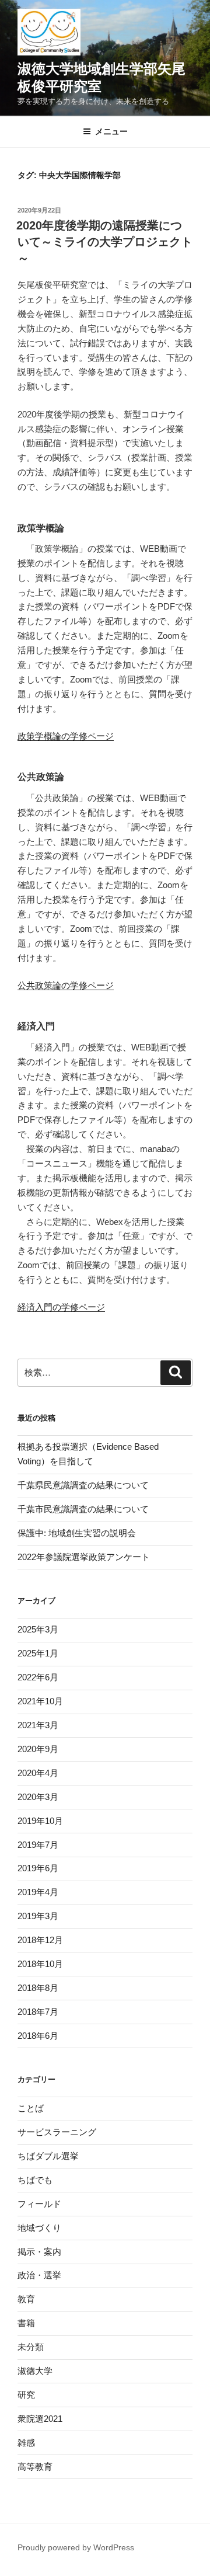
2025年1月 (38, 1653)
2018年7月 (38, 2012)
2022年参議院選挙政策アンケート (84, 1557)
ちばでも (35, 2180)
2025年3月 (38, 1629)
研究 (26, 2395)
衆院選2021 (40, 2419)
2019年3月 (38, 1916)
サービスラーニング (57, 2132)
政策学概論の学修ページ (66, 736)
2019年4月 (38, 1892)
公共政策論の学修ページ (66, 985)
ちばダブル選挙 (48, 2156)
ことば (31, 2108)
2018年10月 (40, 1964)
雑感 (26, 2443)
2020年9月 (38, 1749)
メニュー (111, 131)
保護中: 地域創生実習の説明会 (77, 1533)
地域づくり (39, 2228)
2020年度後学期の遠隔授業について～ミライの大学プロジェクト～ (104, 242)
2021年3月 (38, 1725)
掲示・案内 (39, 2252)
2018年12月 (40, 1940)
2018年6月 (38, 2036)
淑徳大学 (35, 2371)
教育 (26, 2299)
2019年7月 (38, 1845)
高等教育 (35, 2467)
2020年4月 (38, 1773)
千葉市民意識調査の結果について (83, 1509)
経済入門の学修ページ (61, 1307)
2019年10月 (40, 1821)
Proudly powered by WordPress (76, 2547)
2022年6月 (38, 1677)
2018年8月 (38, 1988)
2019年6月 (38, 1868)
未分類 (31, 2347)
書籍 (26, 2323)
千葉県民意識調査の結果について (83, 1485)
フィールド (39, 2204)
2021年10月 (40, 1701)
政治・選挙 (39, 2275)
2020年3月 (38, 1797)
